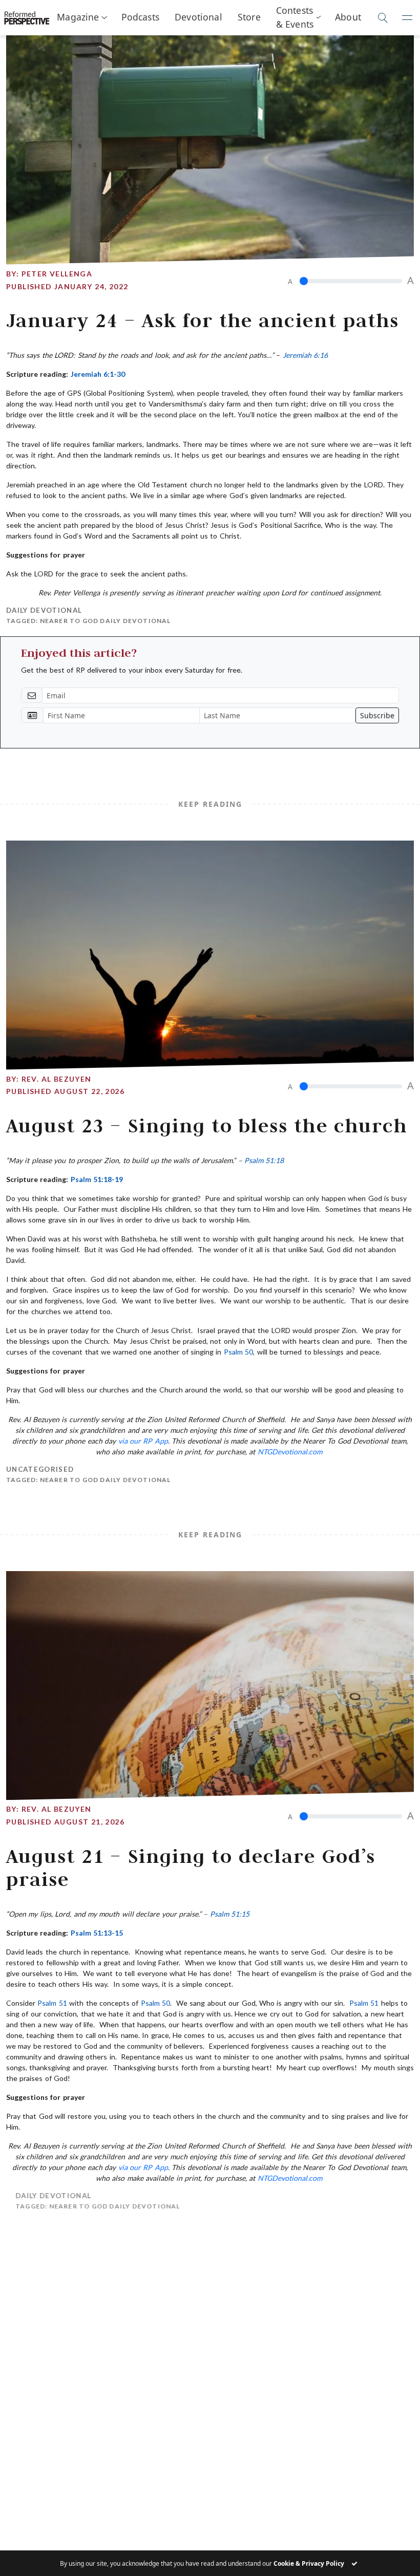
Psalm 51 (52, 2003)
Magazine (78, 17)
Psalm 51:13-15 (97, 1933)
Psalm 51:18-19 (97, 1179)
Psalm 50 (238, 1352)
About (348, 17)
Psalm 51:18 (264, 1160)
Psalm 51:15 (230, 1914)
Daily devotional (44, 610)
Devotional (198, 17)
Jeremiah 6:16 (305, 355)
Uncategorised (40, 1469)
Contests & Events (295, 17)
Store (249, 17)
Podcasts (140, 17)
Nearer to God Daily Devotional (106, 621)
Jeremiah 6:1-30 (98, 374)
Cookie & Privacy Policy (309, 2563)
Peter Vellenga (57, 274)
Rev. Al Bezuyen (57, 1079)
